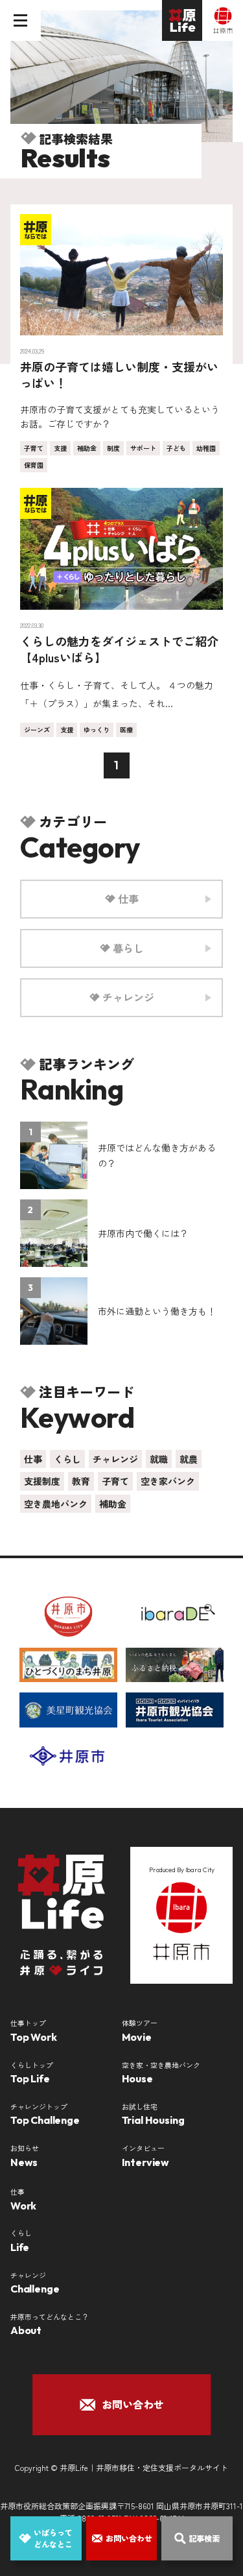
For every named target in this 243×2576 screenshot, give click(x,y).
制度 (113, 448)
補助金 (87, 448)
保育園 (34, 465)
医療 (126, 729)
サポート (143, 448)
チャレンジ (115, 1459)
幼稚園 (206, 448)
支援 (60, 448)
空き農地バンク (56, 1504)
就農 (189, 1459)
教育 (81, 1481)
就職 (159, 1459)
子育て (34, 448)
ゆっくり (97, 729)
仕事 (33, 1459)
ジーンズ (37, 729)
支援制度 (42, 1481)
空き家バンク (168, 1481)
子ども (176, 448)
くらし (67, 1459)
